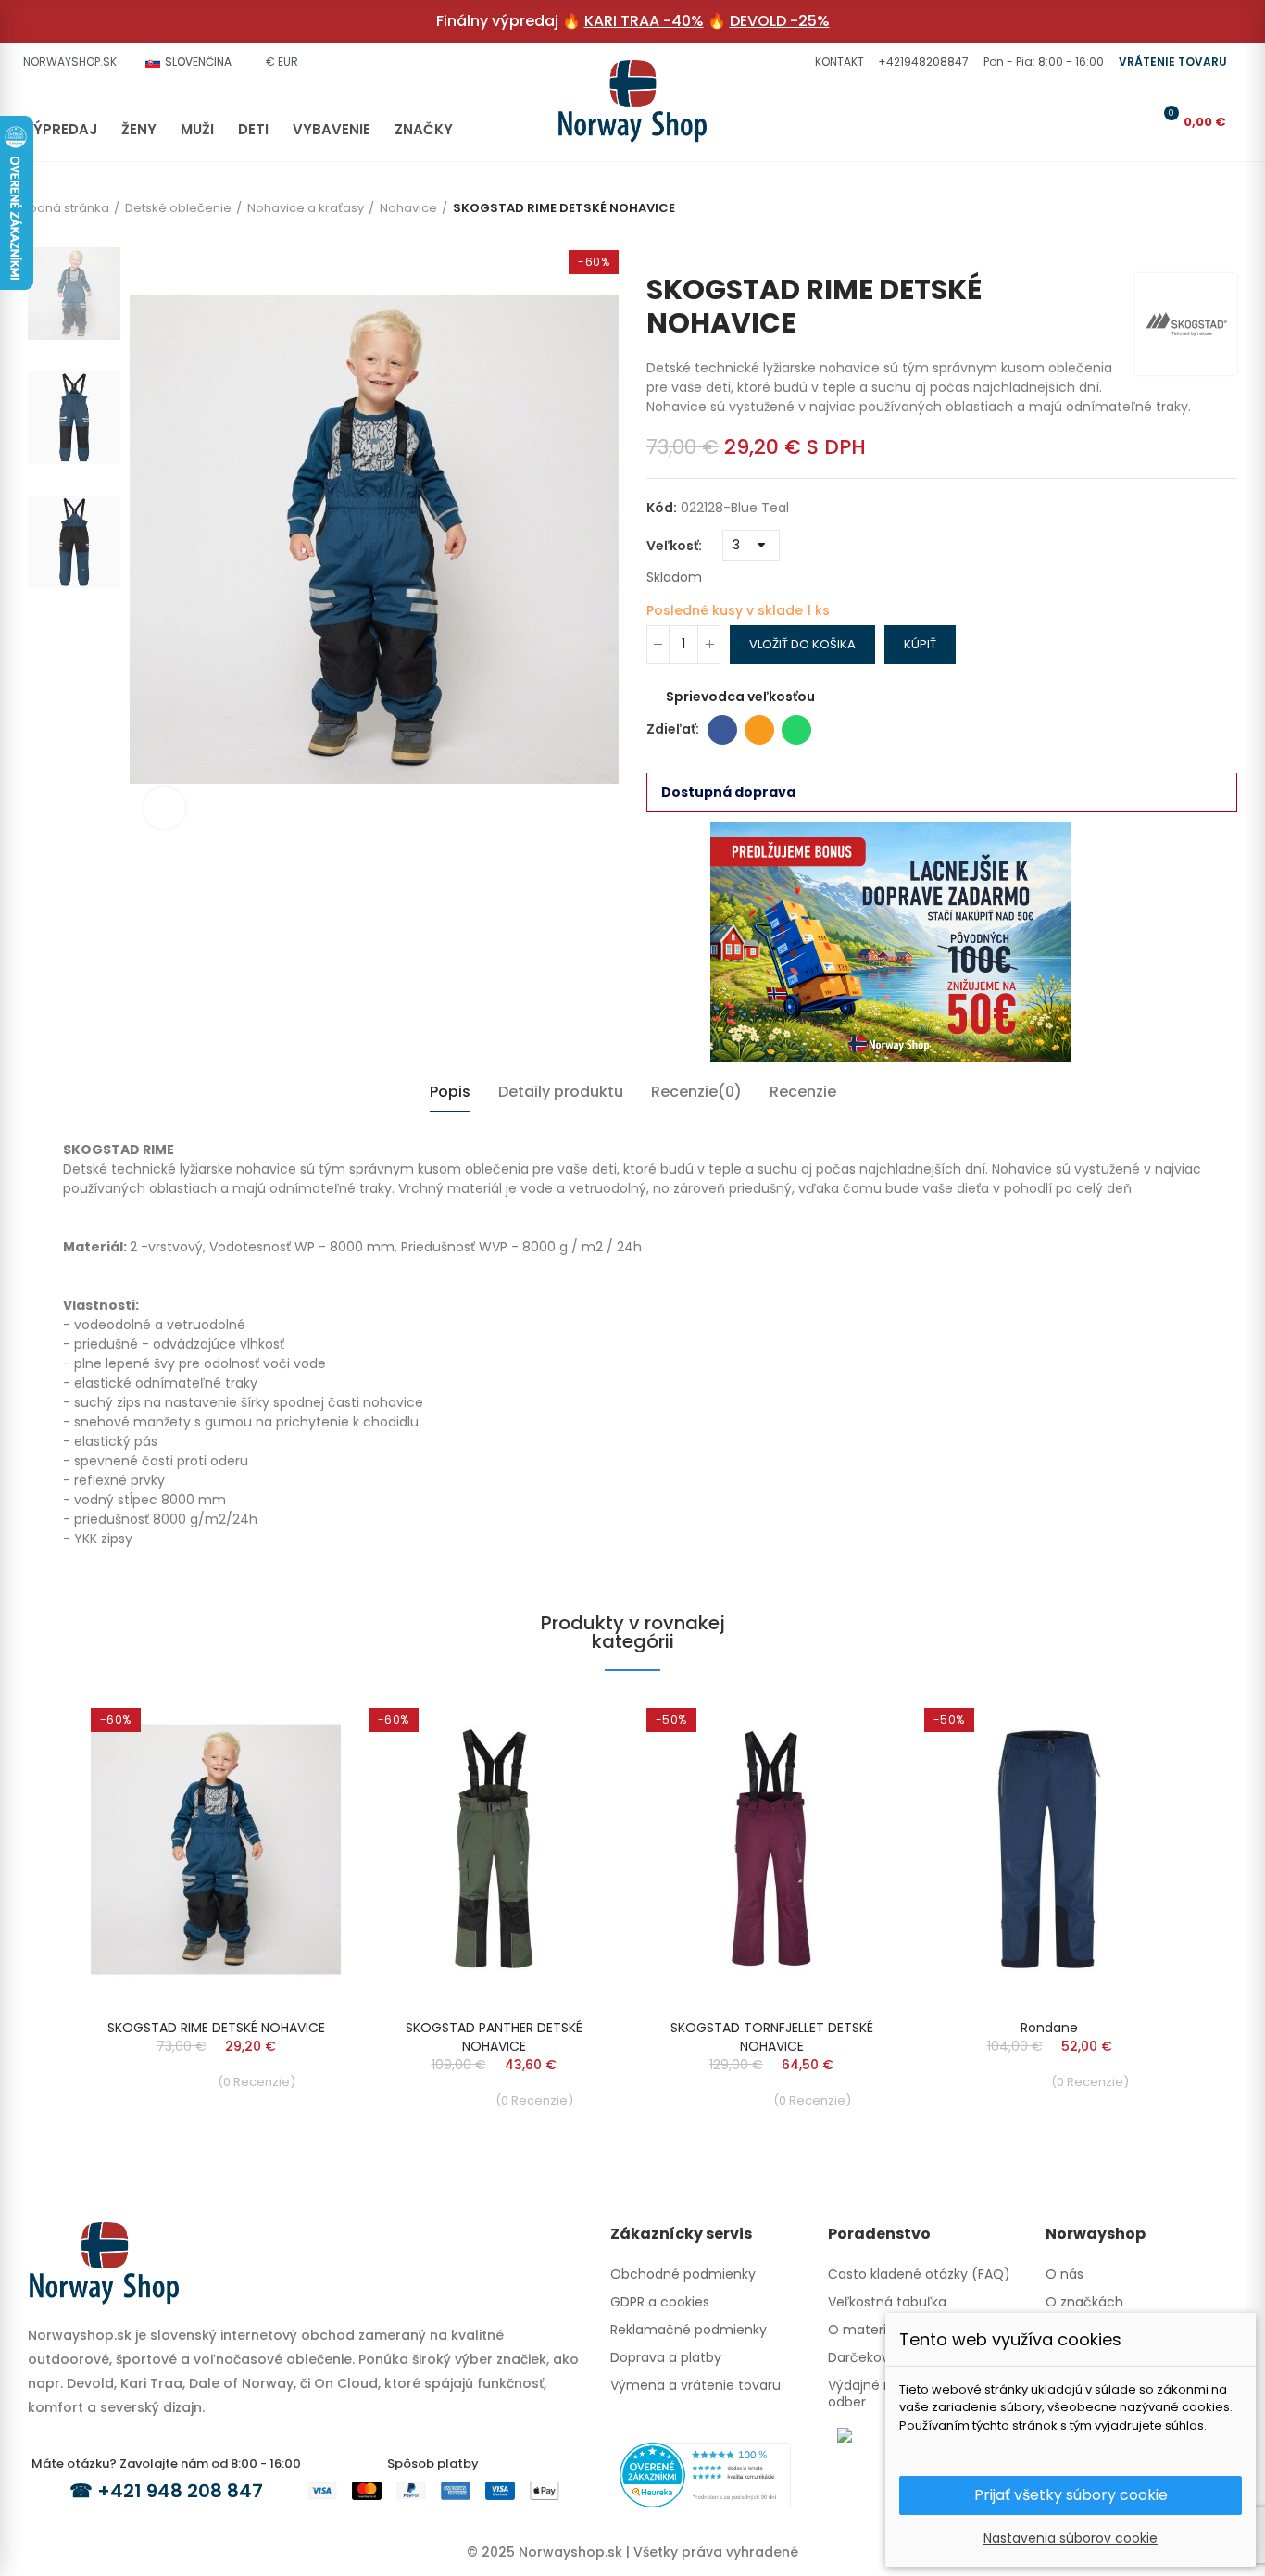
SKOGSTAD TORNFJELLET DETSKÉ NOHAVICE (772, 2037)
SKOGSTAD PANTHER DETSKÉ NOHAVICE (494, 2037)
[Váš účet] (1134, 121)
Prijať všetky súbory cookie (1071, 2495)
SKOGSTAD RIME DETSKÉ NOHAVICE (216, 2028)
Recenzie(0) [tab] (696, 1092)
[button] (837, 62)
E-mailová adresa (759, 730)
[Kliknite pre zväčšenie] (164, 808)
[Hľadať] (1104, 121)
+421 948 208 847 (180, 2491)
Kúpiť (920, 644)
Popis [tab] (450, 1092)
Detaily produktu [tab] (561, 1092)
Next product (1223, 245)
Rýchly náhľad (294, 1727)
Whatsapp (796, 730)
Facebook (722, 730)
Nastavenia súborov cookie (1071, 2538)
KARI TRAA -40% (644, 21)
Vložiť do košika (802, 644)
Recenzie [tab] (803, 1092)
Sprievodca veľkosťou (740, 697)
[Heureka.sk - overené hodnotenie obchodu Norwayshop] (705, 2474)
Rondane (1049, 2028)
